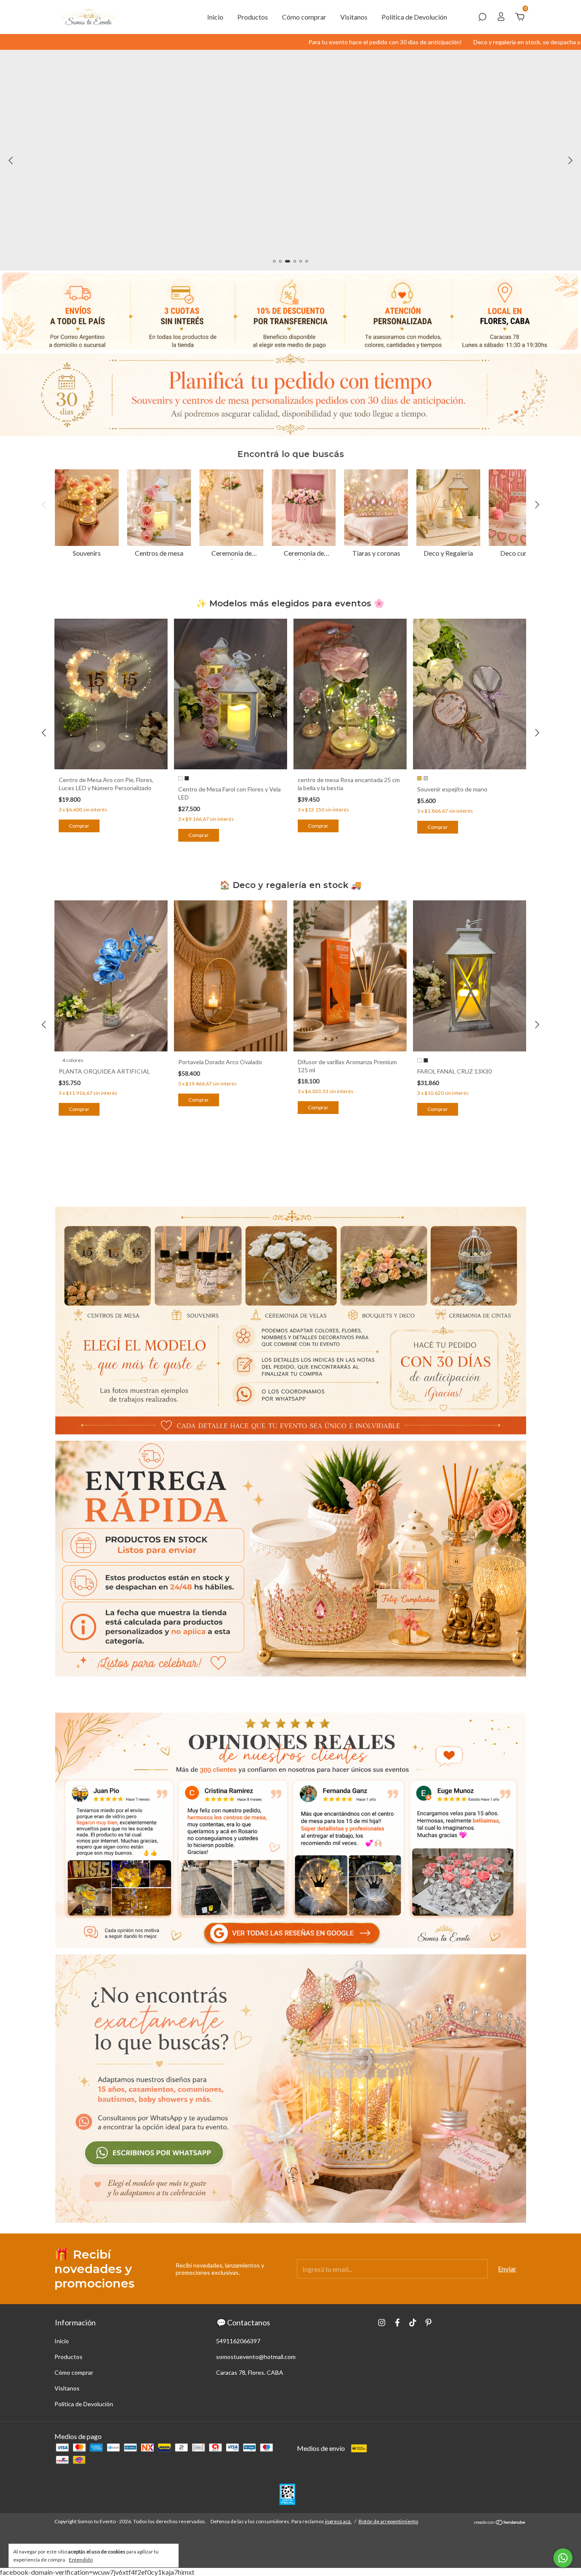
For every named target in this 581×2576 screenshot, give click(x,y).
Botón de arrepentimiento (388, 2521)
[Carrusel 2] (291, 1559)
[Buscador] (482, 17)
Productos (253, 17)
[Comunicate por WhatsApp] (563, 2558)
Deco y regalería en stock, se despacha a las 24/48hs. (425, 42)
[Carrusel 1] (291, 1321)
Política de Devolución (414, 17)
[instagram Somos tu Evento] (382, 2323)
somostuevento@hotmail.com (256, 2357)
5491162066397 (238, 2341)
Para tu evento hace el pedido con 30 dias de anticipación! (267, 42)
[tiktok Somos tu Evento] (413, 2323)
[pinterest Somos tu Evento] (429, 2323)
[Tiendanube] (500, 2523)
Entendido (81, 2560)
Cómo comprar (304, 17)
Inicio (215, 17)
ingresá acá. (338, 2521)
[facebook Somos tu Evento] (397, 2323)
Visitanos (354, 17)
